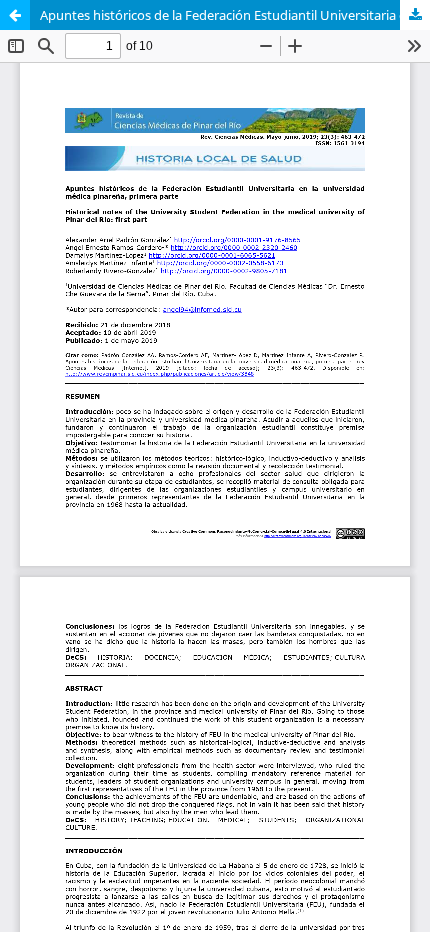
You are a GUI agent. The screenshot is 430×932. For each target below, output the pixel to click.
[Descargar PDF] (415, 15)
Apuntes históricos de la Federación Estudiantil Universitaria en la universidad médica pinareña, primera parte (235, 15)
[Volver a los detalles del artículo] (15, 15)
